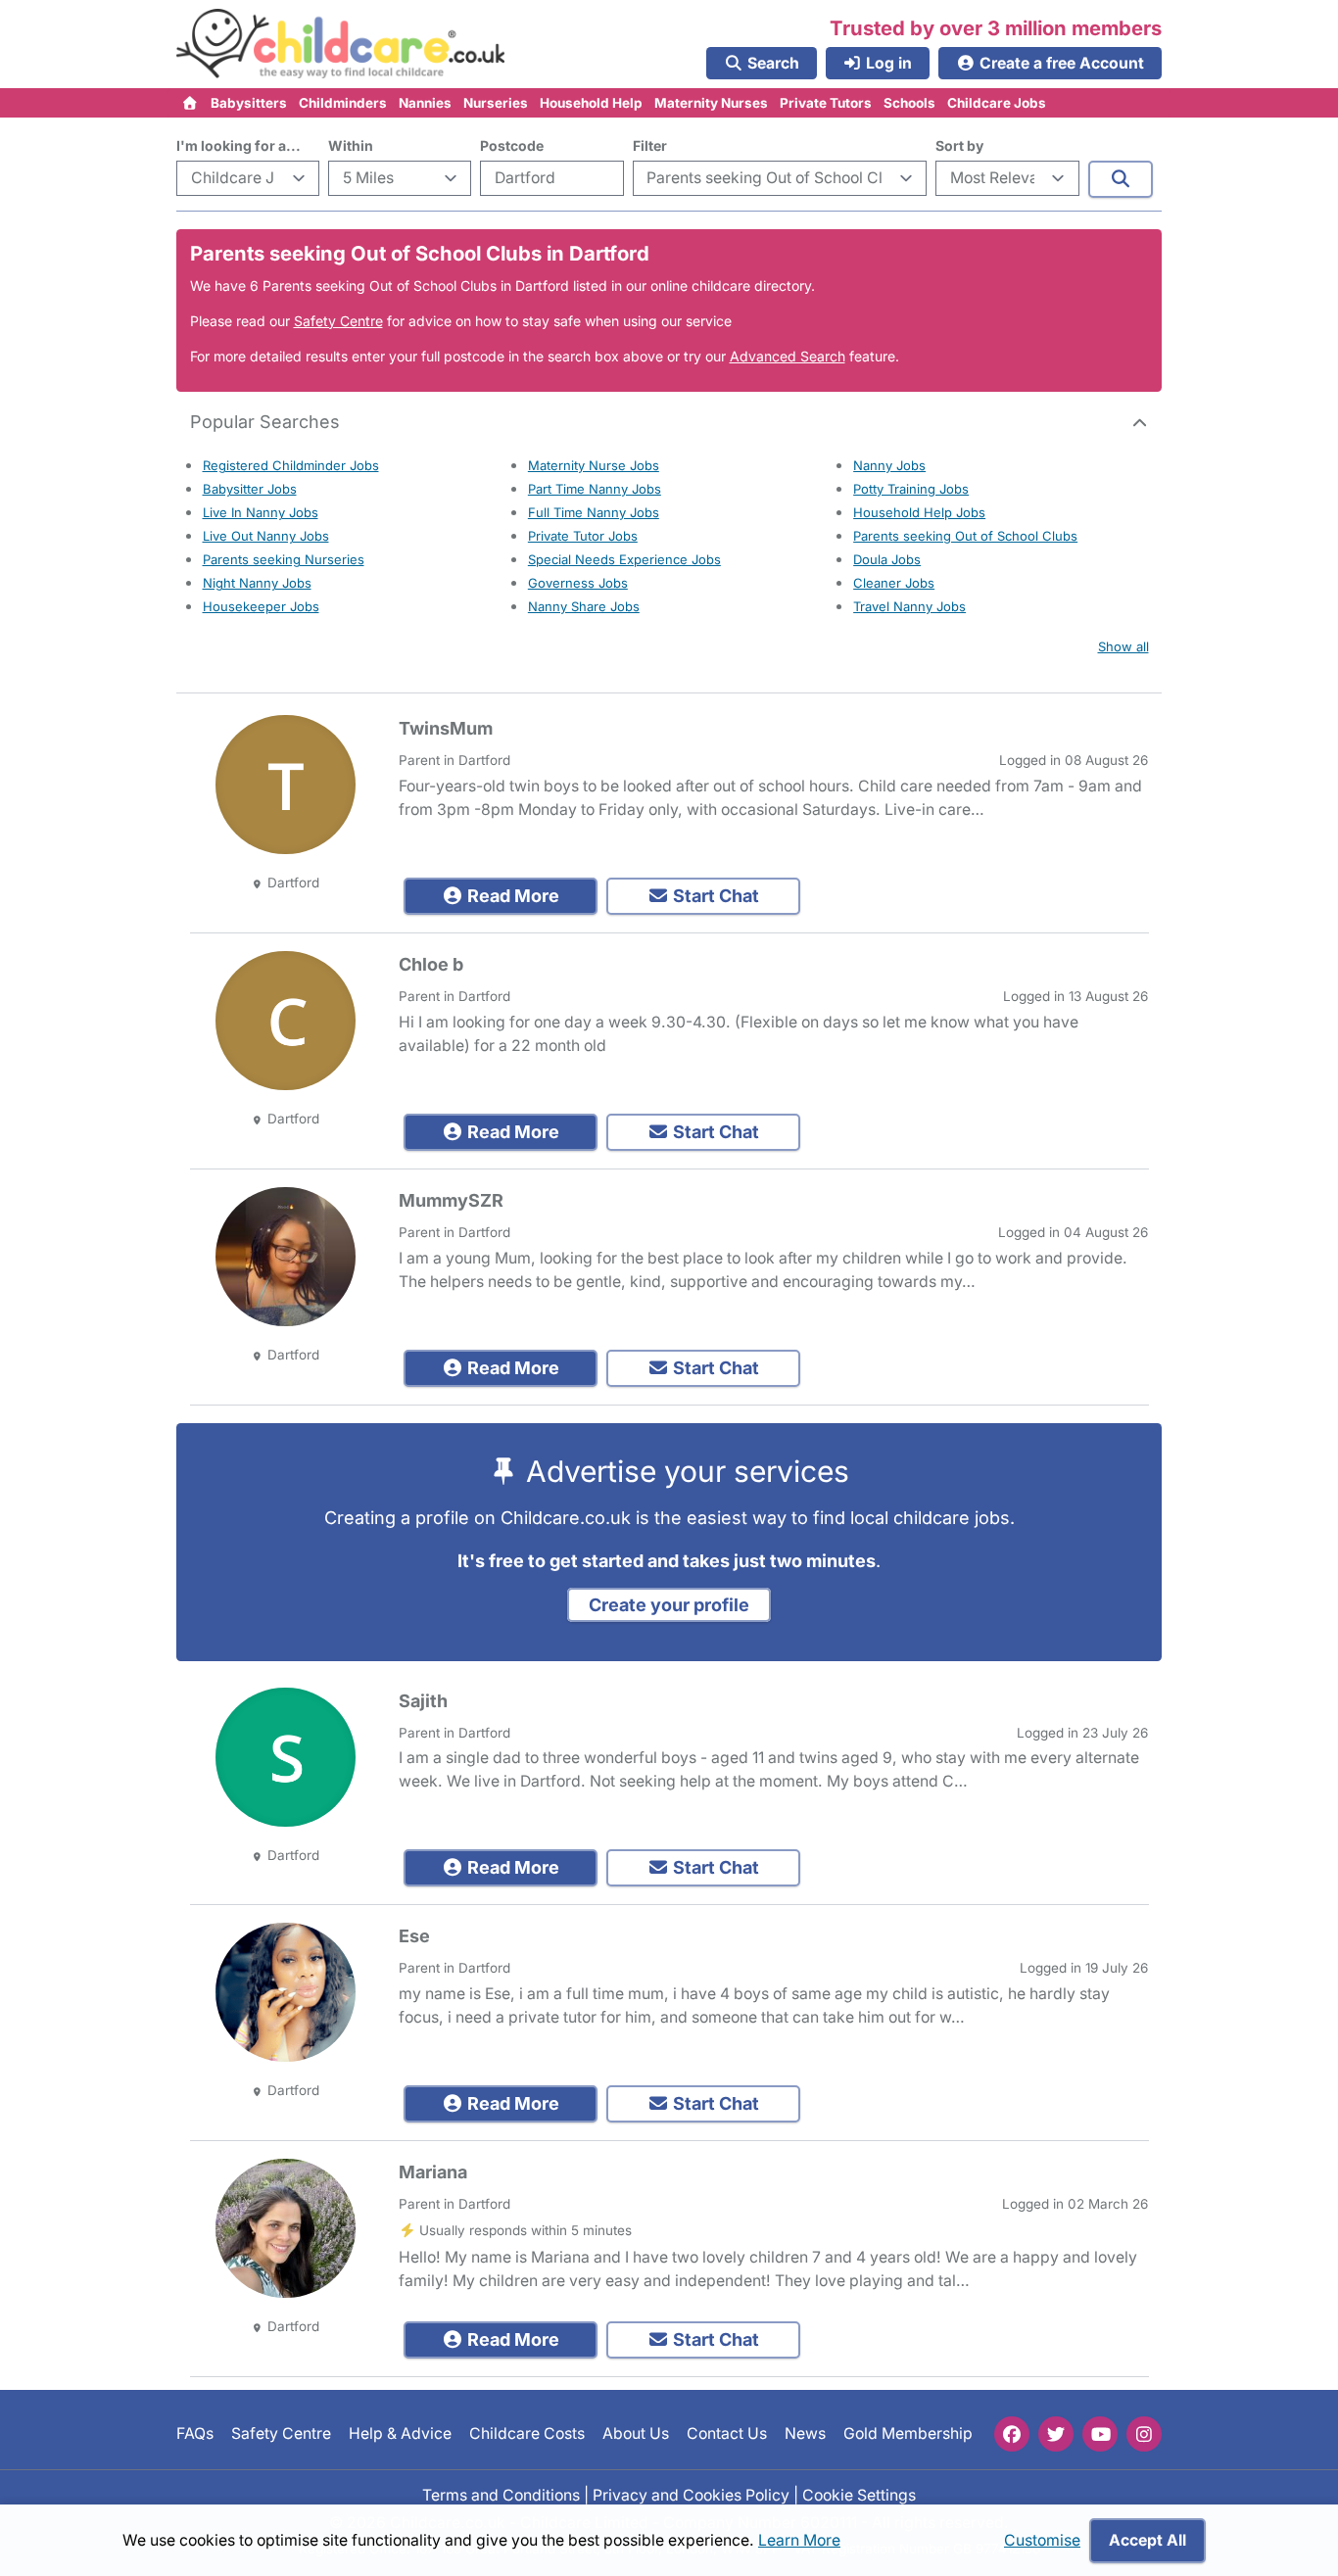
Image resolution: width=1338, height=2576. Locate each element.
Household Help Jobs (919, 512)
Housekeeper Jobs (261, 606)
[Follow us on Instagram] (1144, 2434)
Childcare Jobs (997, 103)
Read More (511, 896)
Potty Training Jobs (911, 489)
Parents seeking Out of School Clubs (965, 536)
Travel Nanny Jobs (909, 606)
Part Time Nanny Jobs (595, 489)
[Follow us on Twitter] (1056, 2434)
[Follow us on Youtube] (1100, 2434)
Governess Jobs (578, 583)
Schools (909, 103)
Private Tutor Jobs (583, 536)
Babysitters (249, 103)
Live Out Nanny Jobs (266, 536)
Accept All (1147, 2540)
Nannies (425, 103)
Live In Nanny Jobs (261, 512)
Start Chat (714, 896)
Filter (650, 145)
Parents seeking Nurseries (284, 559)
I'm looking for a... (239, 145)
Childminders (343, 103)
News (805, 2434)
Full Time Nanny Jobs (594, 512)
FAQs (195, 2434)
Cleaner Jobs (894, 583)
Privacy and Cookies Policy (691, 2495)
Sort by (959, 145)
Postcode (512, 145)
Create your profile (669, 1605)
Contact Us (727, 2434)
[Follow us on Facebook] (1012, 2434)
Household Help (591, 103)
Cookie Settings (859, 2495)
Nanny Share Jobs (584, 606)
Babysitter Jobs (250, 489)
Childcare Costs (527, 2434)
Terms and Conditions (501, 2495)
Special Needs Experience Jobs (624, 559)
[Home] (191, 103)
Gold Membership (908, 2434)
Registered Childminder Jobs (291, 465)
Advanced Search (788, 356)
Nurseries (496, 103)
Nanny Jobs (889, 465)
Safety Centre (338, 321)
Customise (1042, 2540)
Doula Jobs (887, 559)
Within (351, 145)
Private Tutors (826, 103)
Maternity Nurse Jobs (594, 465)
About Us (636, 2434)
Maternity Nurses (711, 103)
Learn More (799, 2540)
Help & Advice (400, 2434)
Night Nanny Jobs (257, 583)
